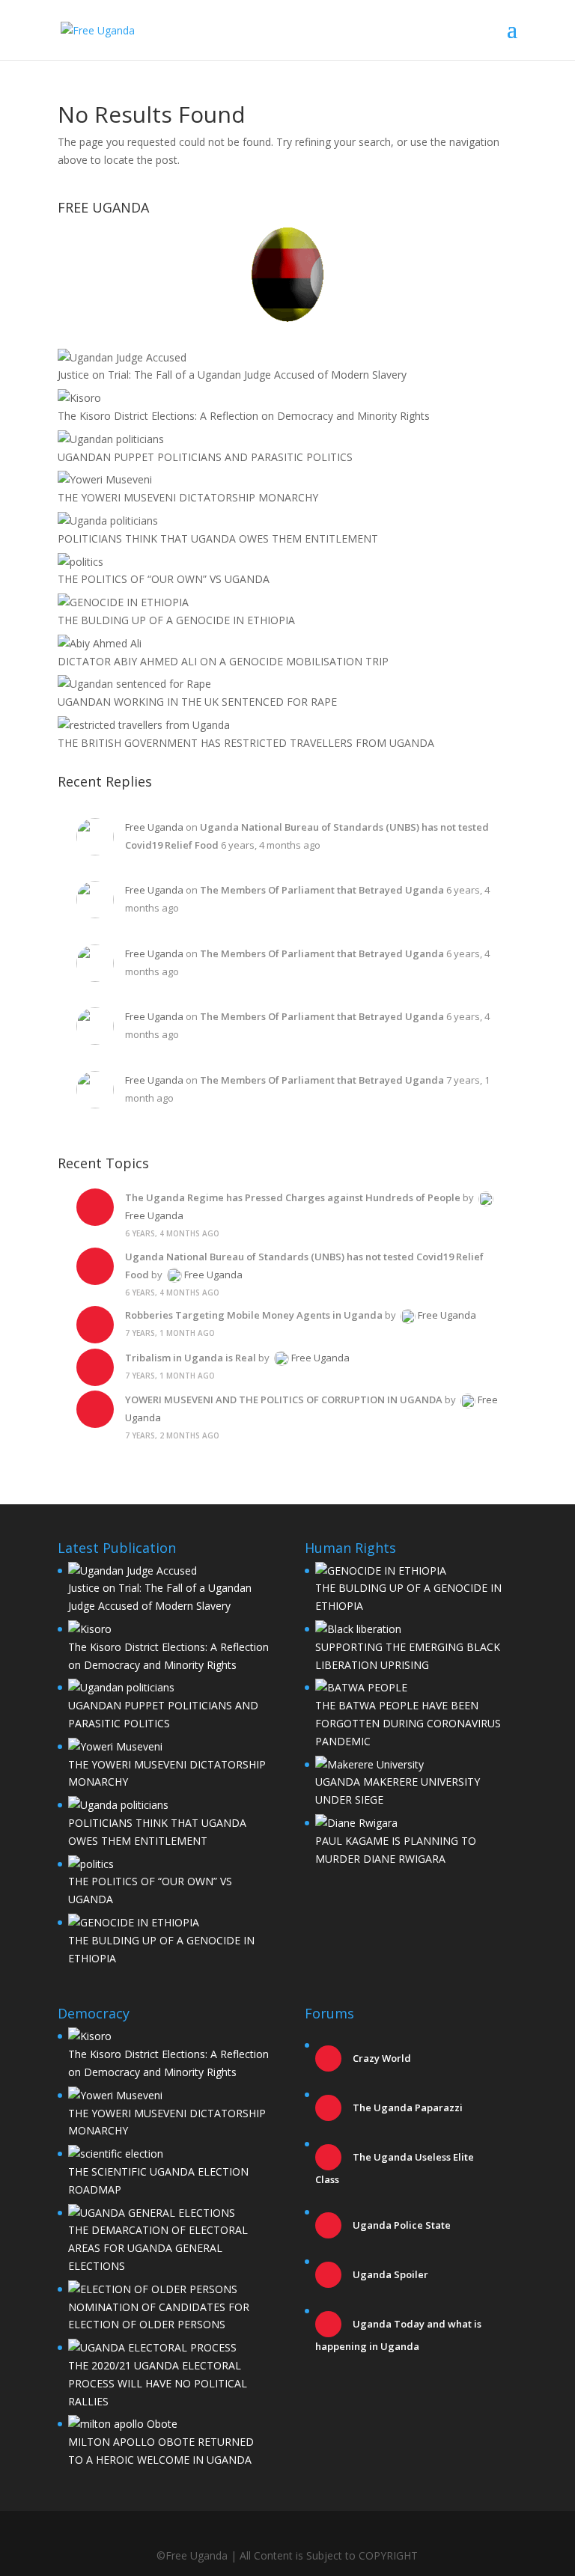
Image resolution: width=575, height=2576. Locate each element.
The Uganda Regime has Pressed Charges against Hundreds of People (293, 1197)
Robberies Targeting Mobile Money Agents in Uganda (254, 1315)
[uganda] (287, 274)
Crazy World (381, 2058)
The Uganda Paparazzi (407, 2108)
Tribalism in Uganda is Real (191, 1358)
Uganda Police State (401, 2225)
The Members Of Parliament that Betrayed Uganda (322, 890)
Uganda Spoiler (389, 2274)
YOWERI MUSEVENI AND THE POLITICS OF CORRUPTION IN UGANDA (284, 1400)
